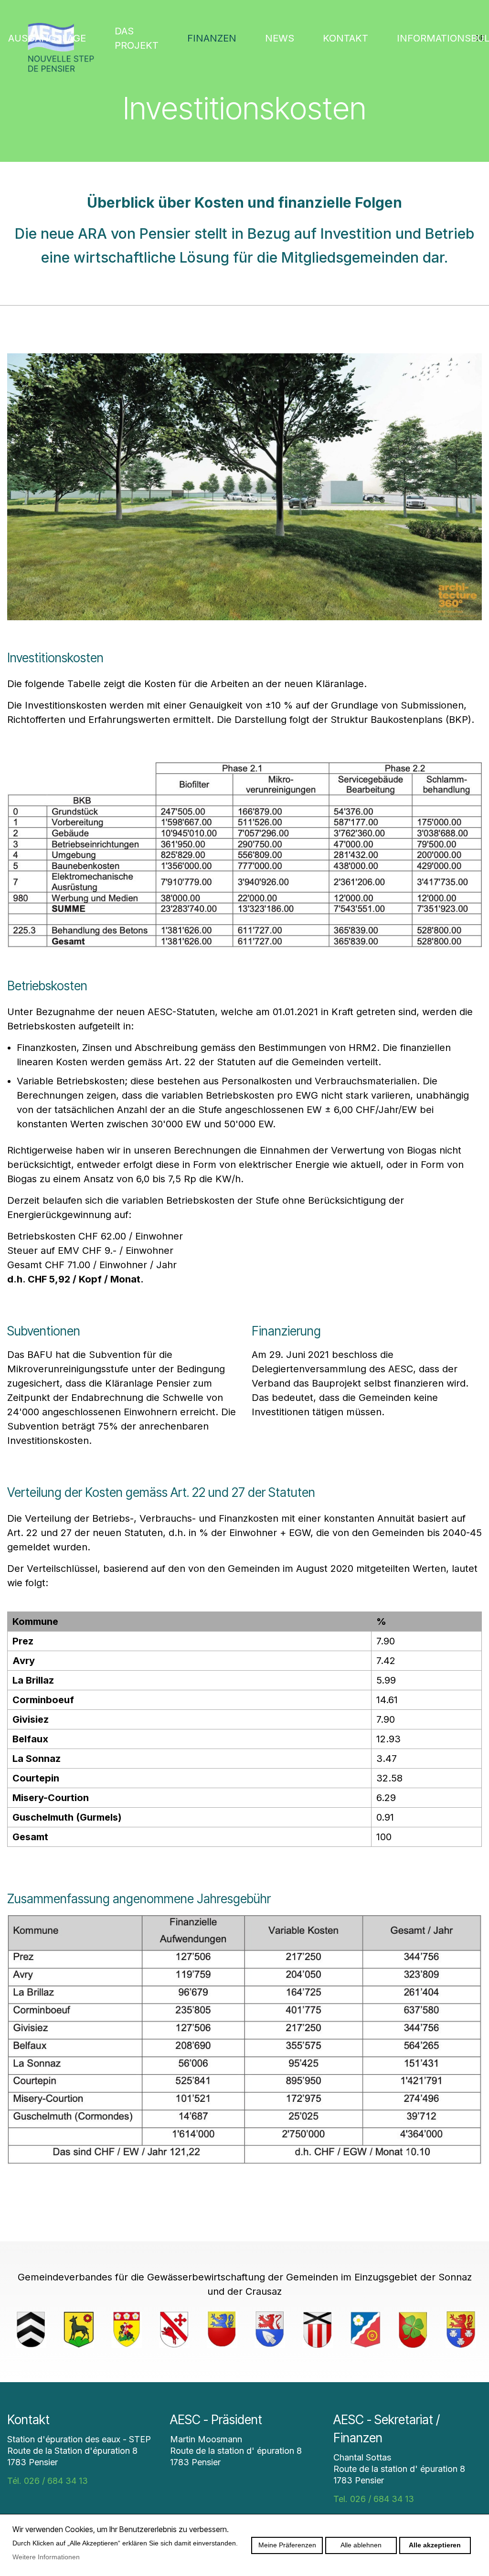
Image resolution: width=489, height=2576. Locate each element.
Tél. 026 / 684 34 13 (48, 2481)
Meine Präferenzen (287, 2545)
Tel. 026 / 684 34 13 (374, 2499)
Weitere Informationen (46, 2557)
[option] (31, 2330)
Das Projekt (137, 38)
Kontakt (345, 38)
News (280, 38)
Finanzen (212, 38)
